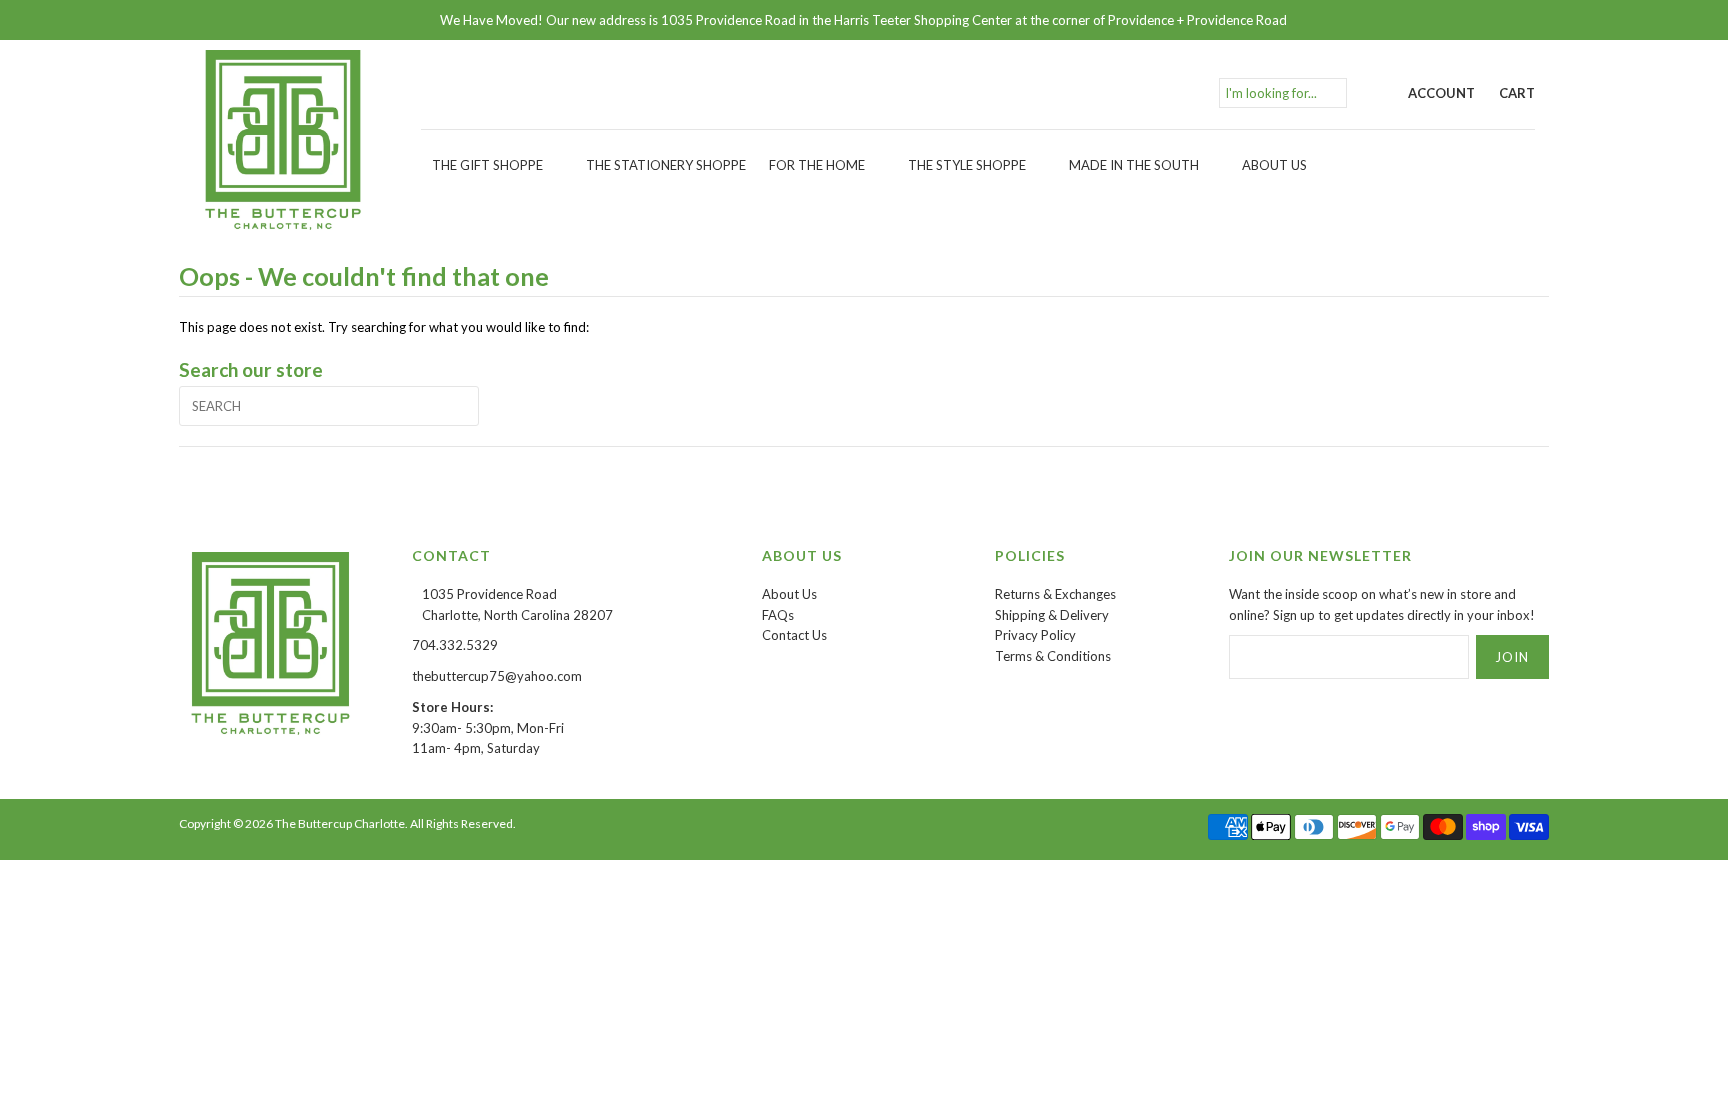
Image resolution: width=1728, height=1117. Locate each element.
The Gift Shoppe (487, 165)
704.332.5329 (455, 645)
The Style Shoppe (967, 165)
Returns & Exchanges (1055, 594)
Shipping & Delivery (1052, 615)
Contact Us (794, 635)
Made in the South (1134, 165)
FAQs (778, 615)
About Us (1274, 165)
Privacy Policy (1035, 635)
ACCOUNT (1441, 93)
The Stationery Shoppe (666, 165)
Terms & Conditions (1053, 656)
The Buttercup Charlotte (340, 823)
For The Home (817, 165)
